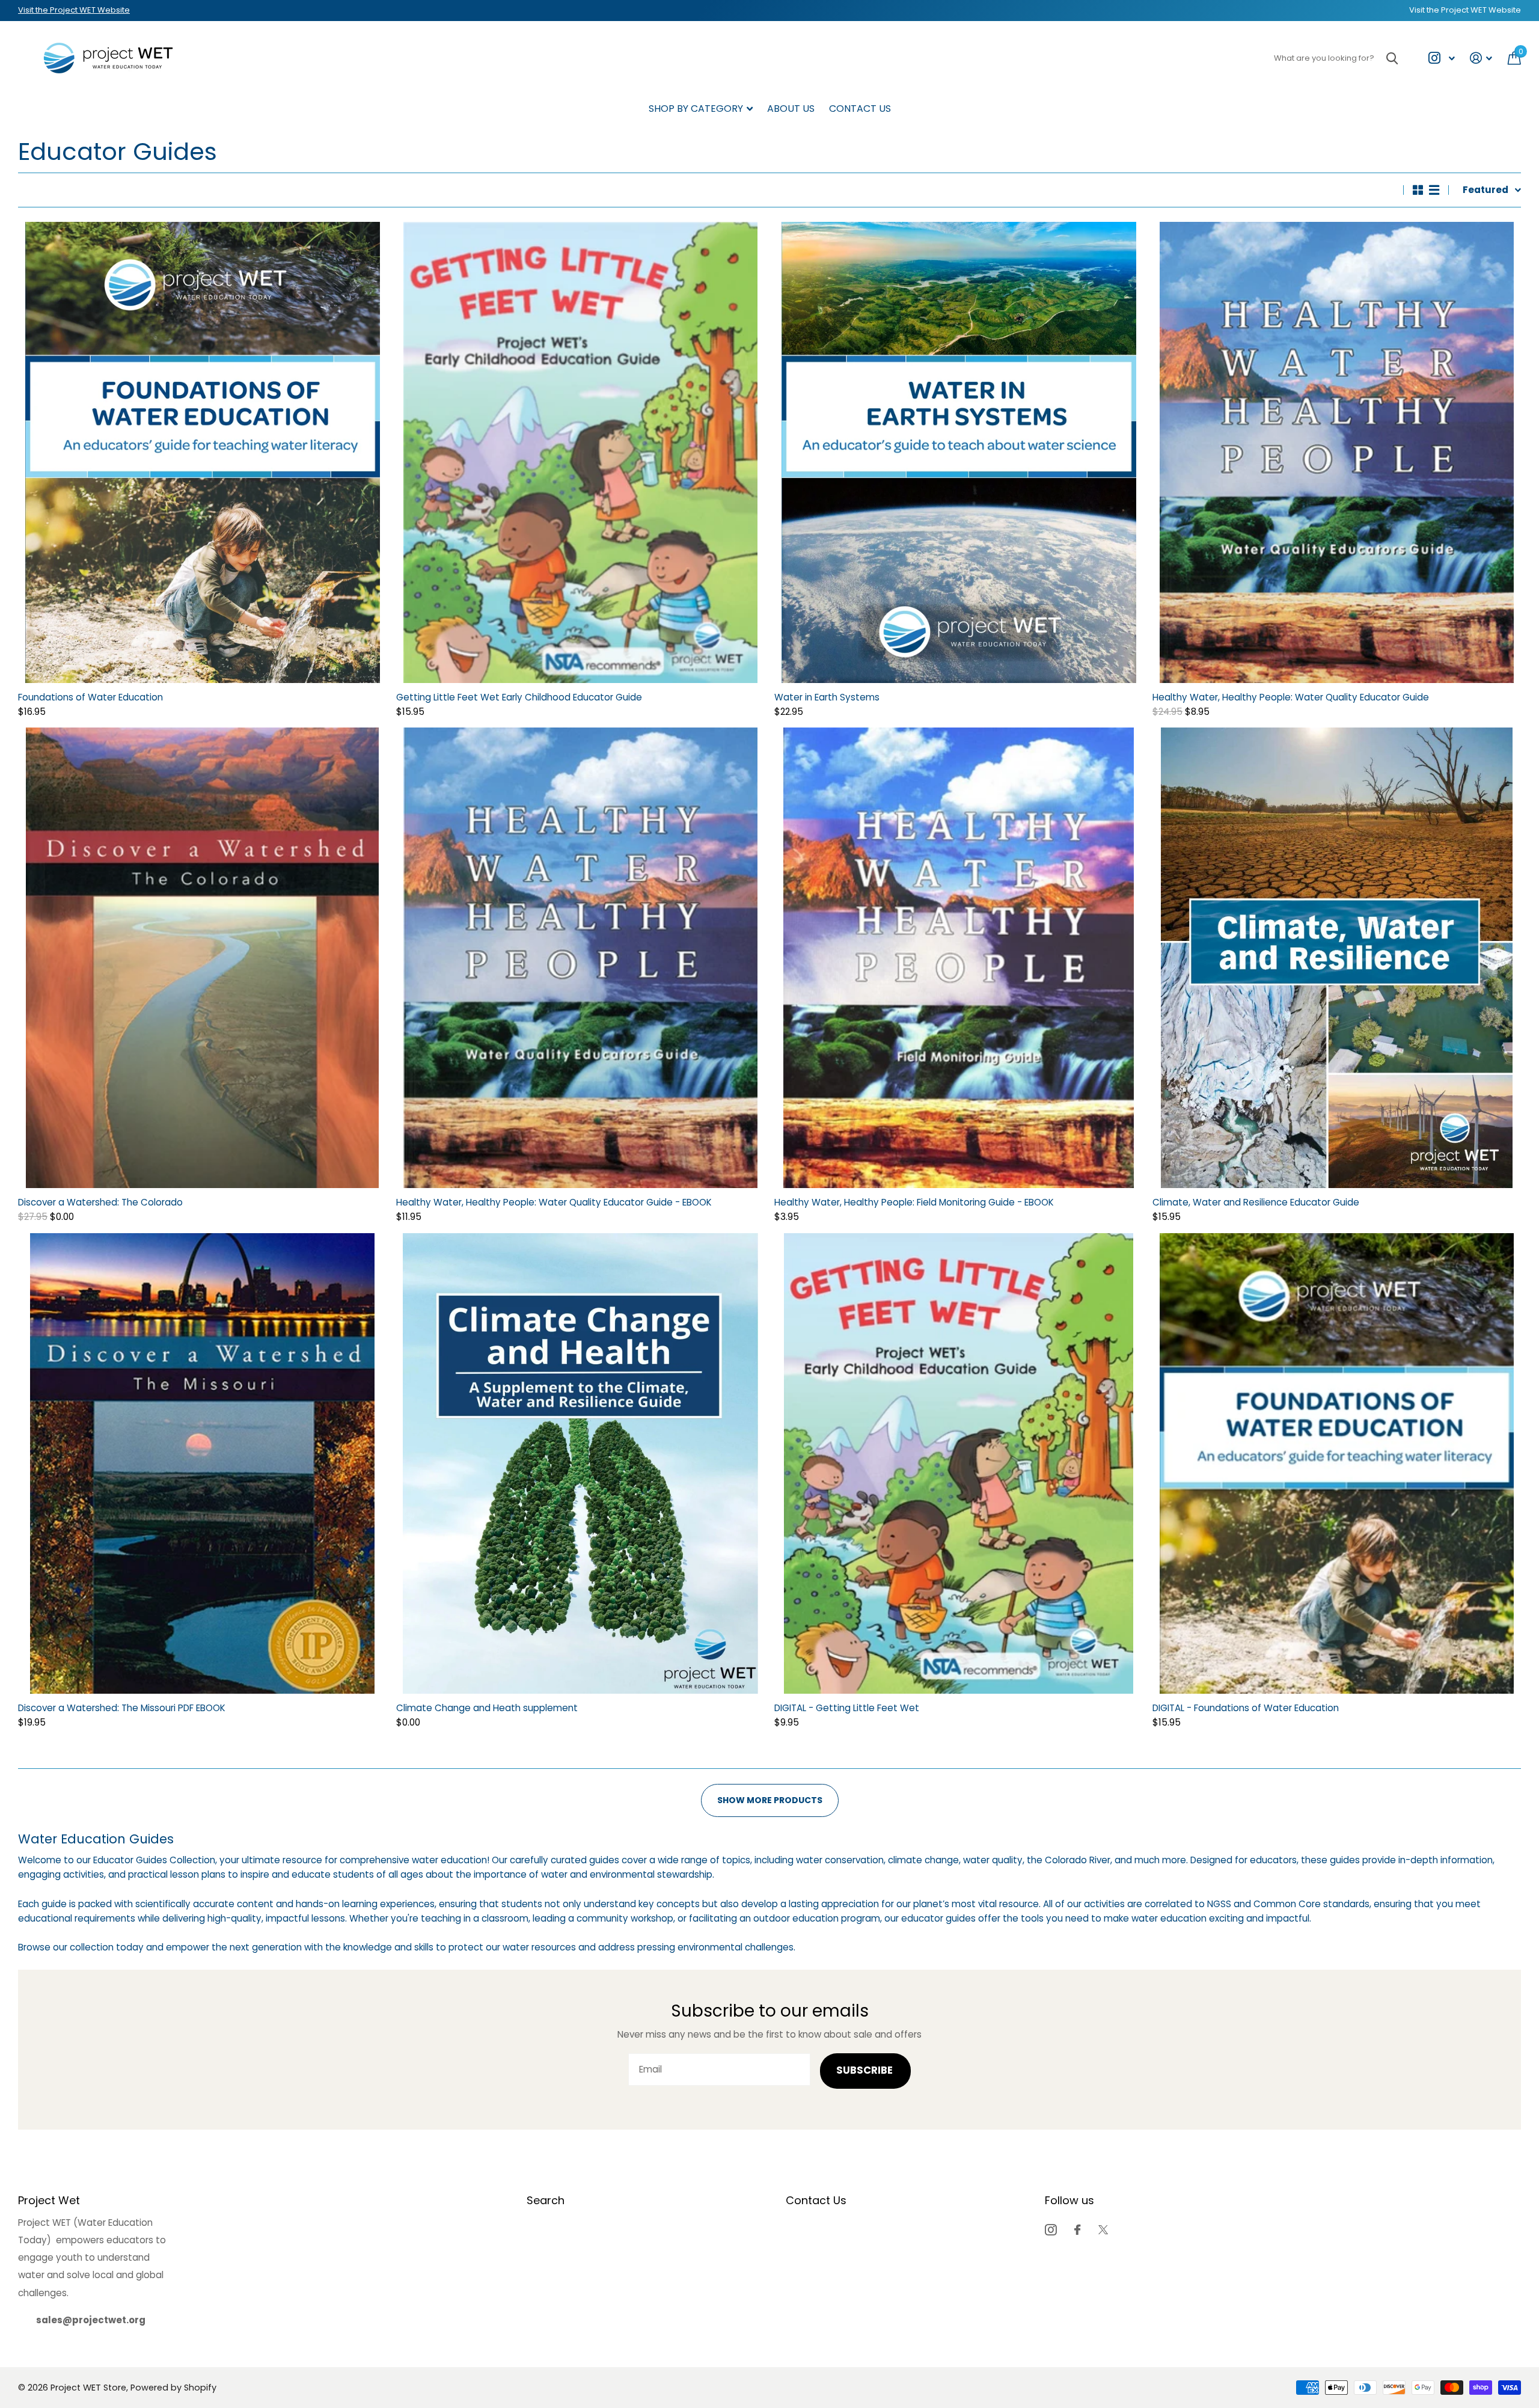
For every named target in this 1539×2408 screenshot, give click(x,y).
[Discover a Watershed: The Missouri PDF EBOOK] (202, 1463)
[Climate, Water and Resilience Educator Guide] (1337, 958)
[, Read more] (1441, 58)
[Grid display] (1418, 190)
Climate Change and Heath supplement (487, 1708)
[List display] (1434, 190)
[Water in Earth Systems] (959, 452)
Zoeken (1392, 58)
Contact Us (860, 109)
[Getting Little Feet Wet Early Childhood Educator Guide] (580, 452)
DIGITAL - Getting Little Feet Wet (847, 1708)
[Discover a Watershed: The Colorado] (202, 958)
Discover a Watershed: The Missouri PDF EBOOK (122, 1708)
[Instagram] (1051, 2230)
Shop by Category (696, 109)
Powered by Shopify (173, 2388)
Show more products (770, 1800)
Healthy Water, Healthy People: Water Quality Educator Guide (1291, 697)
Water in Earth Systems (827, 697)
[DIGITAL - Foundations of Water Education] (1337, 1463)
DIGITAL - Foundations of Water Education (1246, 1708)
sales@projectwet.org (91, 2320)
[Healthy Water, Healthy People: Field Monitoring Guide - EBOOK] (959, 958)
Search (546, 2200)
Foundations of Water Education (90, 697)
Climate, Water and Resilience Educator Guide (1256, 1202)
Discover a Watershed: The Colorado (100, 1202)
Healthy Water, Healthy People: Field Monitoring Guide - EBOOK (914, 1202)
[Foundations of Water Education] (202, 452)
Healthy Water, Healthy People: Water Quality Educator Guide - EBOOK (554, 1202)
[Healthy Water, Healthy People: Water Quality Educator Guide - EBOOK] (580, 958)
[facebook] (1077, 2230)
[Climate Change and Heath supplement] (580, 1463)
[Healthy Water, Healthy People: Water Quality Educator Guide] (1337, 452)
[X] (1103, 2230)
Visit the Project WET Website (74, 10)
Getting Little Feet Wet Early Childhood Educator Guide (519, 697)
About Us (791, 109)
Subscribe (866, 2070)
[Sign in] (1481, 58)
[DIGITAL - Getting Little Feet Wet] (959, 1463)
